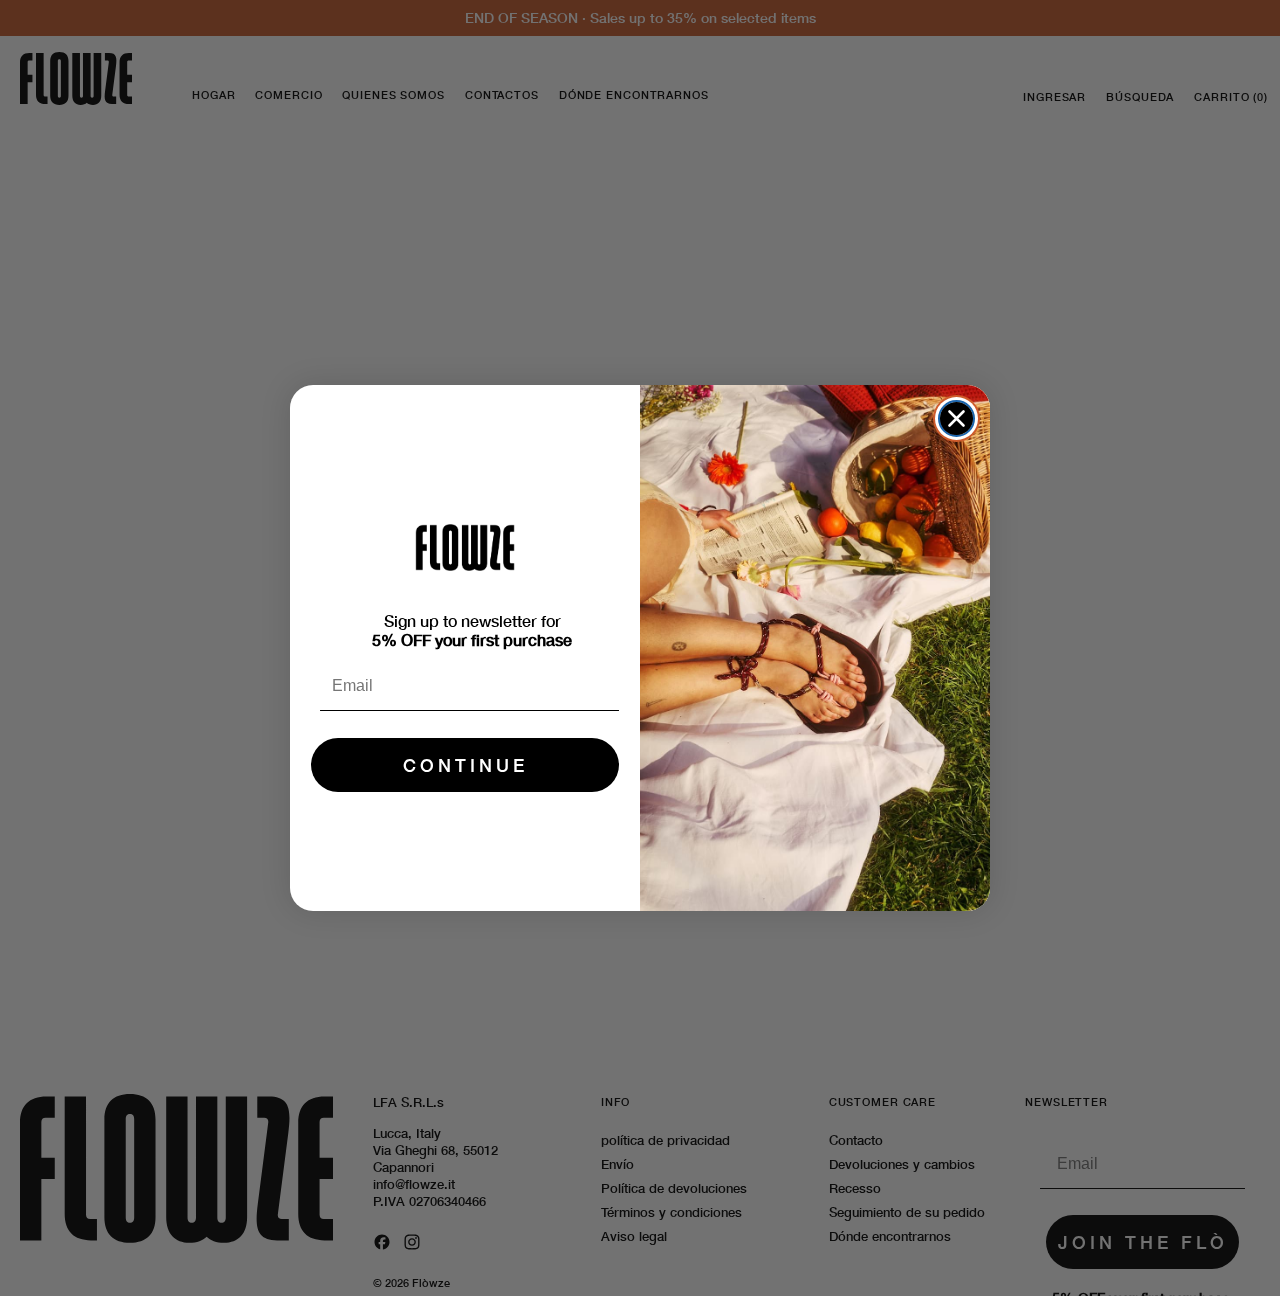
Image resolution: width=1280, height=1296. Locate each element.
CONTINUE (465, 765)
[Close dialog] (956, 418)
